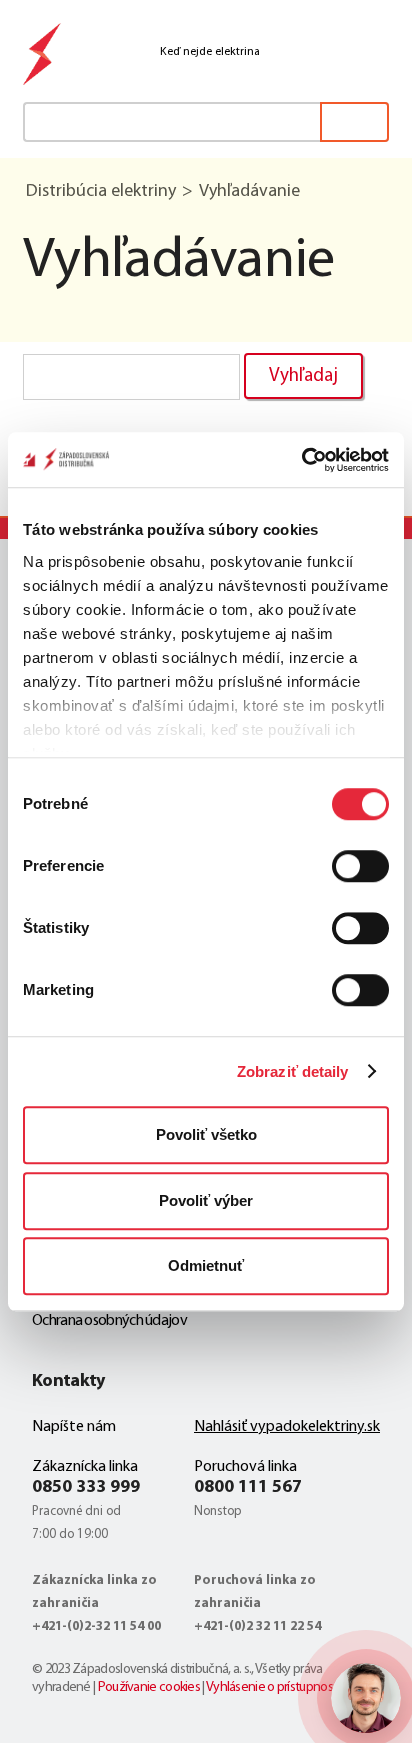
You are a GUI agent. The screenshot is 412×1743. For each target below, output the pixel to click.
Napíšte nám (74, 1427)
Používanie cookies (149, 1687)
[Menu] (375, 52)
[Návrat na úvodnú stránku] (43, 57)
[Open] (366, 1698)
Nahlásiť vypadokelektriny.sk (287, 1427)
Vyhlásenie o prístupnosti (273, 1687)
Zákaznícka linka (85, 1467)
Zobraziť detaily (293, 1071)
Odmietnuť (206, 1265)
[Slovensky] (329, 52)
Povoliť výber (206, 1200)
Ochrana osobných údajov (109, 1321)
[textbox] (206, 122)
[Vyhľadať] (354, 122)
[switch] (360, 866)
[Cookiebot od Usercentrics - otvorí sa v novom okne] (301, 460)
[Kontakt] (281, 52)
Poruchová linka (245, 1467)
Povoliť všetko (206, 1134)
